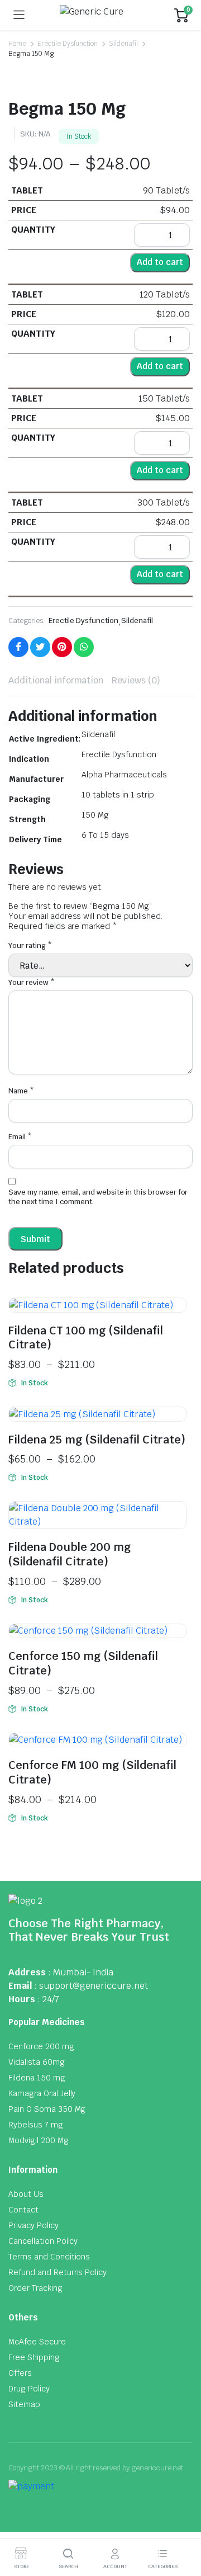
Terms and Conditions (49, 2257)
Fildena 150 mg (37, 2078)
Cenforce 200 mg (41, 2046)
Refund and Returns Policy (58, 2272)
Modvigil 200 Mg (39, 2140)
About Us (26, 2194)
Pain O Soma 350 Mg (47, 2109)
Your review (32, 982)
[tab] (56, 681)
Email (20, 1137)
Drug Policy (29, 2389)
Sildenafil (123, 44)
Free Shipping (34, 2357)
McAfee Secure (37, 2342)
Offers (20, 2373)
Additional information (56, 680)
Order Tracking (35, 2288)
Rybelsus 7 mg (36, 2125)
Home (17, 44)
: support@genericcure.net (91, 1986)
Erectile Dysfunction (68, 44)
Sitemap (24, 2404)
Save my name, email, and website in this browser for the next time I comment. (98, 1197)
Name (21, 1091)
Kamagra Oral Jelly (42, 2093)
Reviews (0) (136, 680)
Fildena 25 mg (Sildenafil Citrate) (97, 1440)
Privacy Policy (33, 2225)
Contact (23, 2210)
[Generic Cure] (100, 15)
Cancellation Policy (43, 2241)
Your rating (30, 945)
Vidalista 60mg (37, 2062)
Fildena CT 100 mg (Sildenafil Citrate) (86, 1338)
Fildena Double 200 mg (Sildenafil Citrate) (70, 1554)
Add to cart (160, 262)
